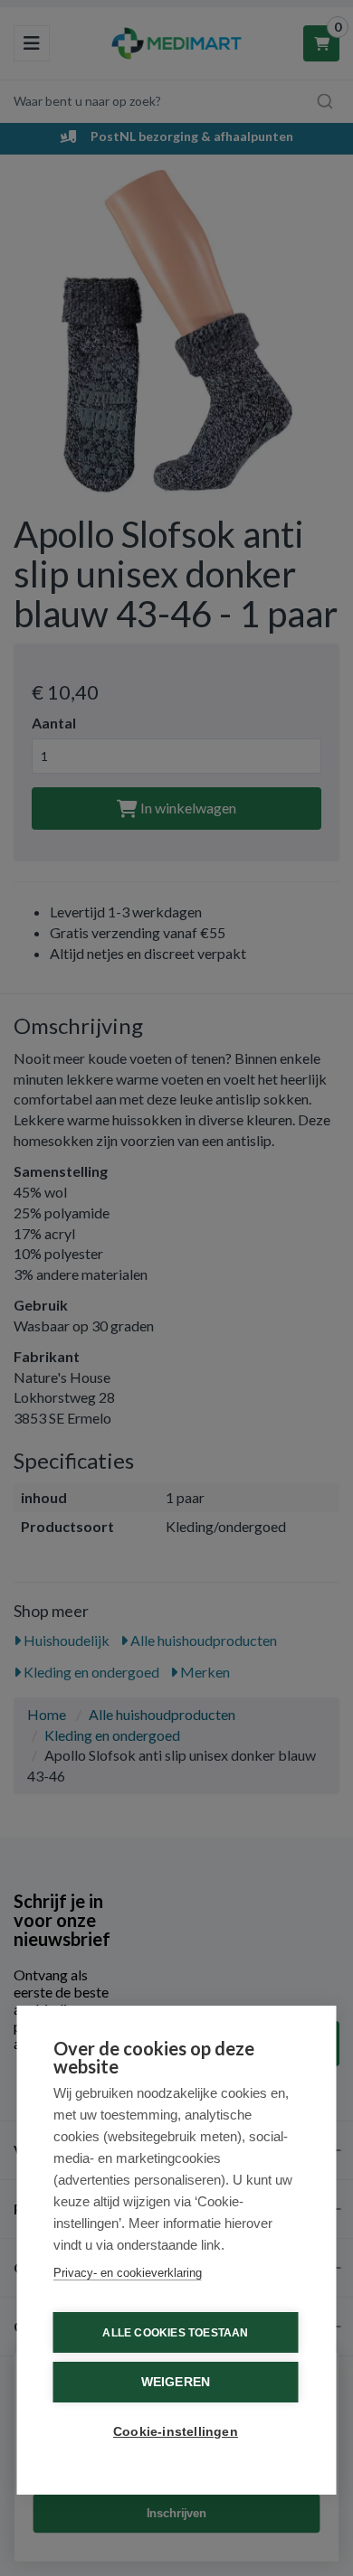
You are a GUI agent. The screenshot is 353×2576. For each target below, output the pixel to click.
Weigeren (176, 2382)
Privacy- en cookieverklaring (128, 2273)
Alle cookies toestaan (175, 2333)
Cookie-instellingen (176, 2432)
